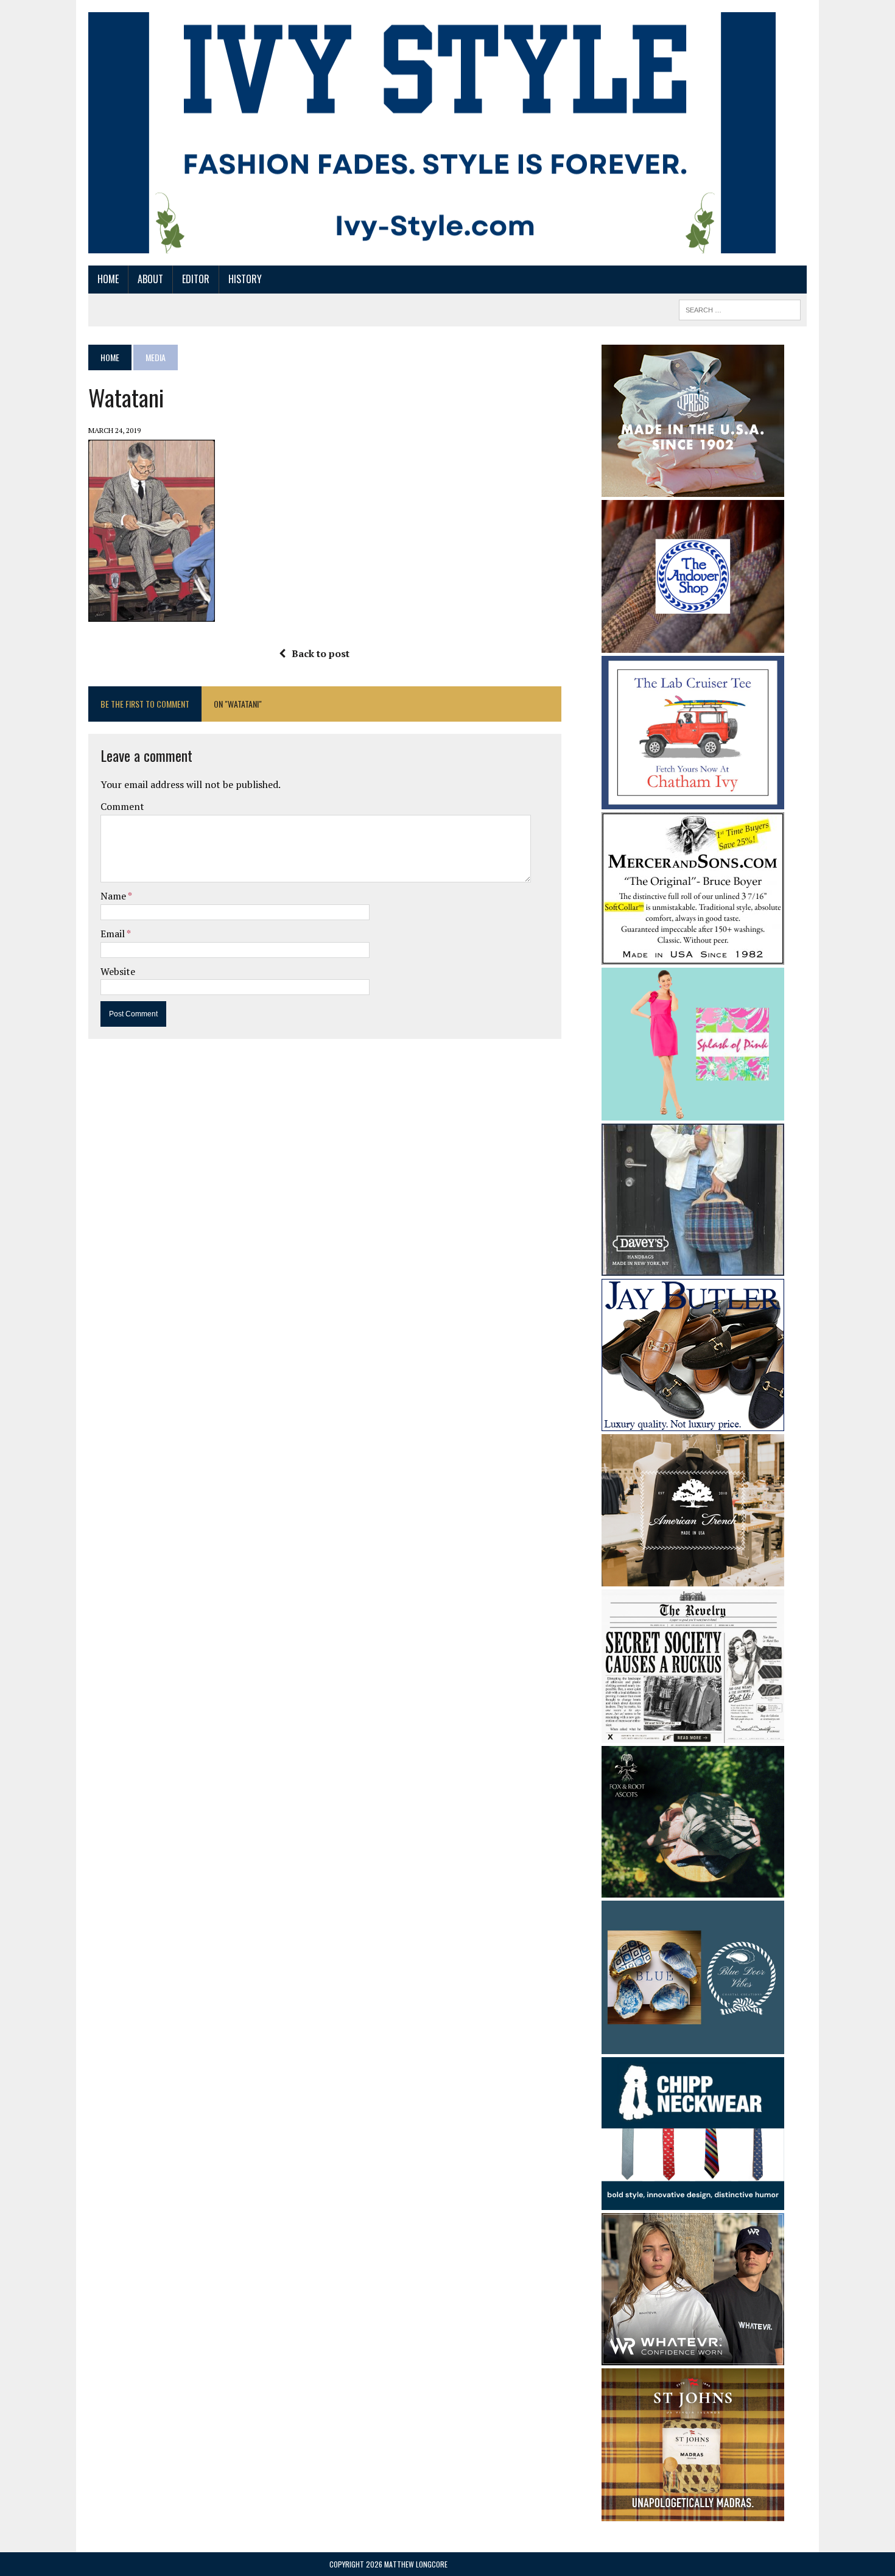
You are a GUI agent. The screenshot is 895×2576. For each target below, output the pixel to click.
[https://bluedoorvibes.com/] (693, 2046)
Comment (122, 806)
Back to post (321, 653)
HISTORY (245, 279)
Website (118, 971)
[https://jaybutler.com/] (693, 1423)
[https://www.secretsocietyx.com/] (693, 1734)
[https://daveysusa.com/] (693, 1267)
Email (114, 934)
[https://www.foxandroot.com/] (693, 1890)
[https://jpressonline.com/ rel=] (693, 488)
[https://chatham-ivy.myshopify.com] (693, 801)
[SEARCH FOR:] (740, 308)
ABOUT (150, 279)
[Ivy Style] (432, 133)
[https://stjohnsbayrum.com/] (693, 2513)
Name (114, 896)
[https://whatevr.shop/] (693, 2357)
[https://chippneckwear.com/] (693, 2202)
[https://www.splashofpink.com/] (693, 1112)
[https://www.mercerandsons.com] (693, 956)
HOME (108, 279)
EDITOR (196, 279)
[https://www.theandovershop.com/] (693, 644)
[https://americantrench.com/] (693, 1578)
